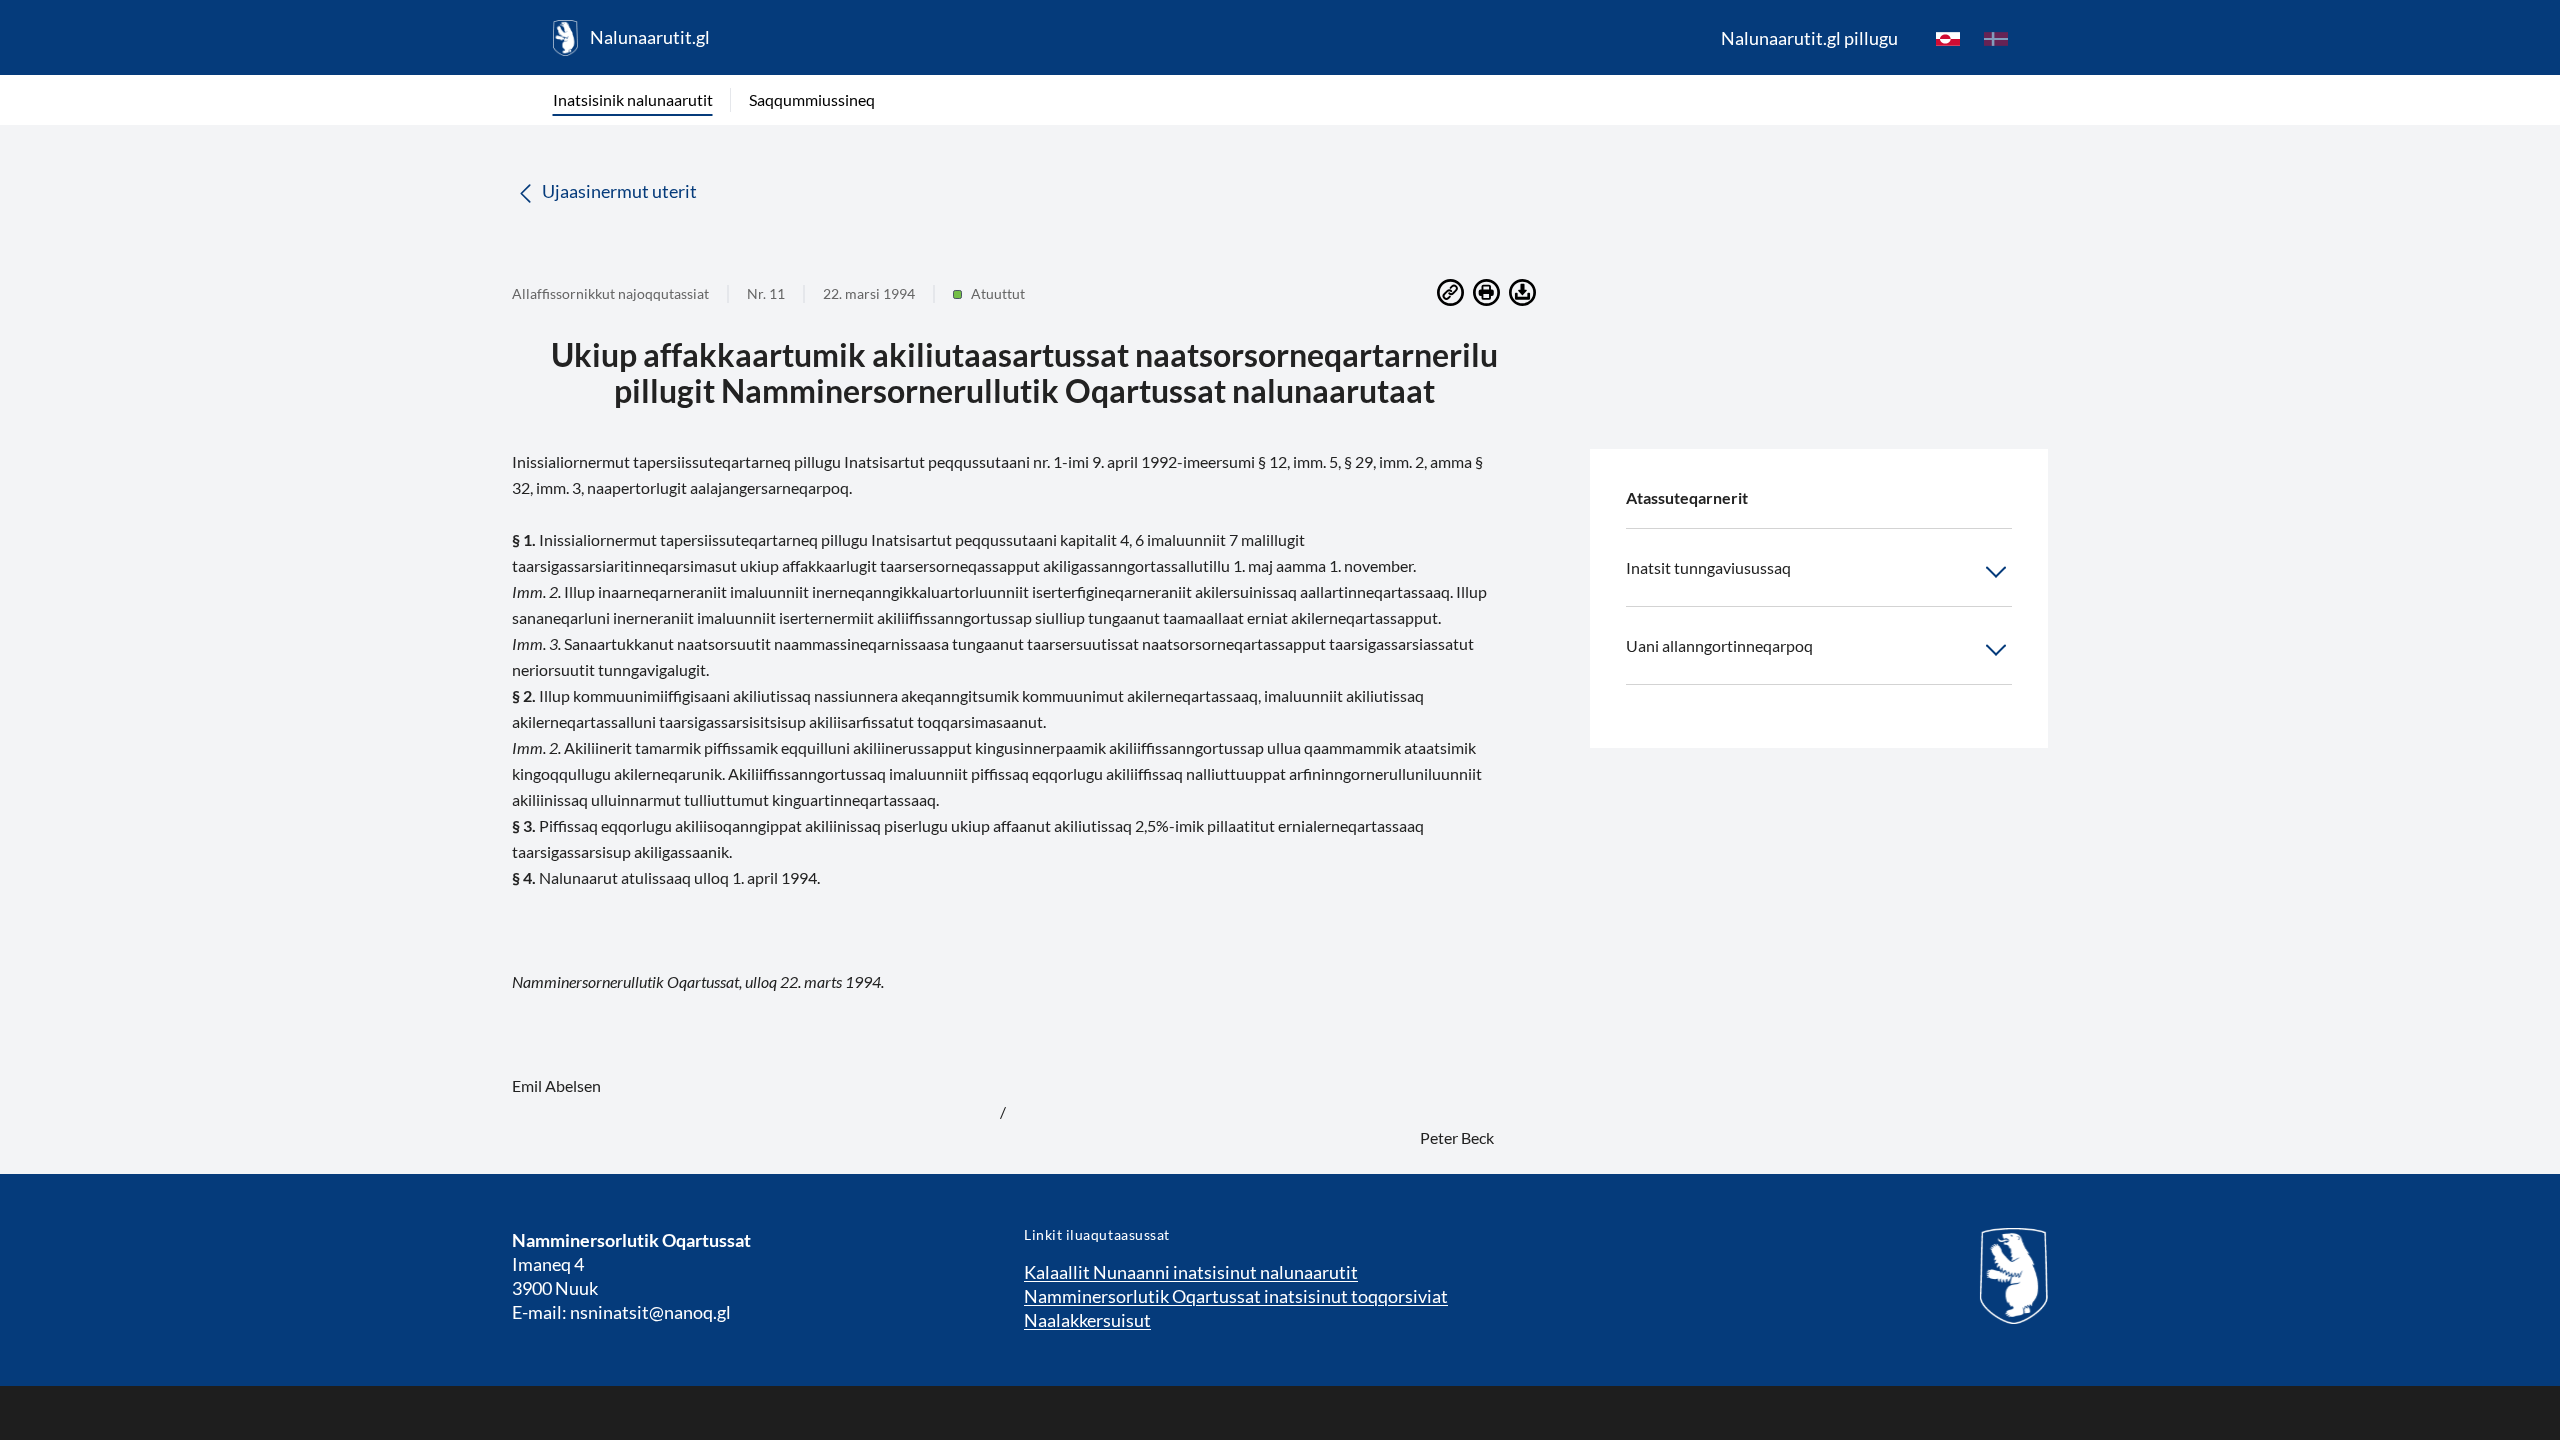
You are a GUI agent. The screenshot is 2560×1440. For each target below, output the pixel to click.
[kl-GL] (1948, 38)
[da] (1996, 38)
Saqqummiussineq (812, 99)
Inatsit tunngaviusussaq (1708, 567)
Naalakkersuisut (1087, 1320)
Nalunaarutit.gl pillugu (1809, 38)
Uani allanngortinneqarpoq (1719, 645)
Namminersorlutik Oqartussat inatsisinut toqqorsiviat (1236, 1296)
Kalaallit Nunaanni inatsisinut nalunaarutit (1191, 1272)
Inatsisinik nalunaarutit (633, 99)
